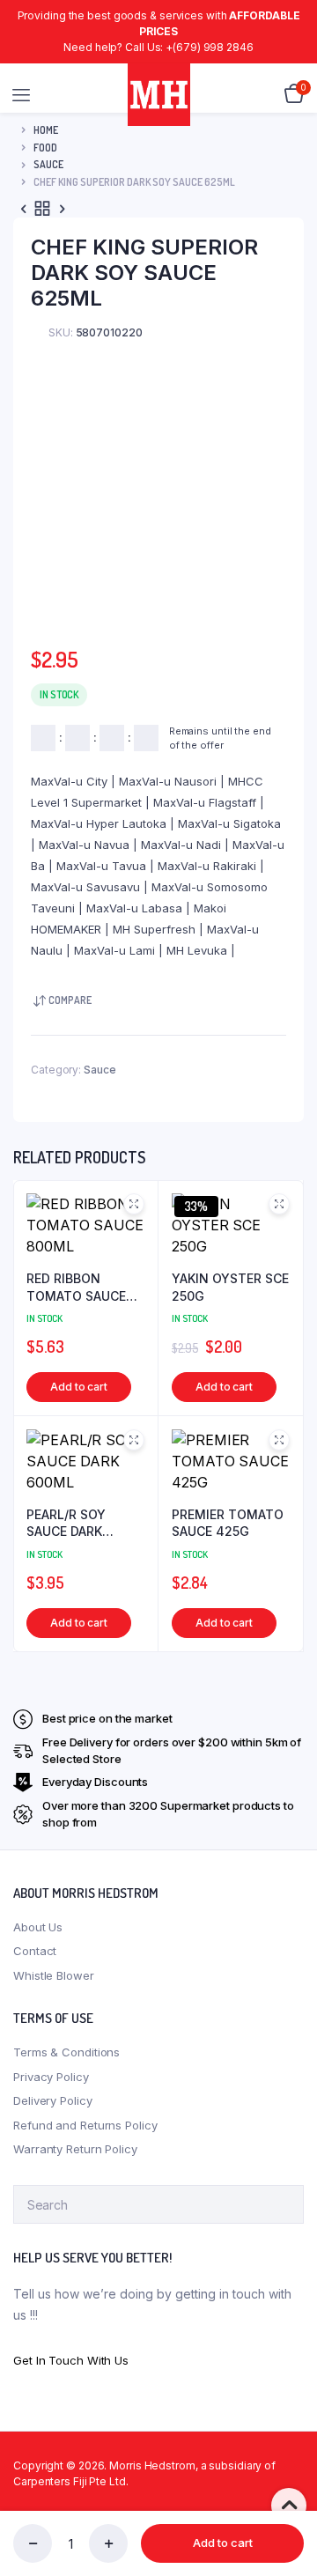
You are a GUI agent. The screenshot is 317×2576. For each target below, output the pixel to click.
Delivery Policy (53, 2100)
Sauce (48, 164)
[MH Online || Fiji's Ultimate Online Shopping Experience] (159, 95)
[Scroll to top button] (289, 2506)
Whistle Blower (54, 1975)
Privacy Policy (51, 2077)
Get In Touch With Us (71, 2360)
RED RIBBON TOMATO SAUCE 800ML (76, 1288)
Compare (70, 1000)
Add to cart (223, 2543)
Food (45, 148)
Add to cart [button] (79, 1387)
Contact (35, 1951)
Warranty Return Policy (75, 2149)
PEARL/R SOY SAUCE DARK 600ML (66, 1524)
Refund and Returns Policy (85, 2125)
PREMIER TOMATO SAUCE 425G (228, 1523)
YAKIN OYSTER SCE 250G (230, 1287)
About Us (38, 1927)
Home (46, 130)
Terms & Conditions (66, 2052)
